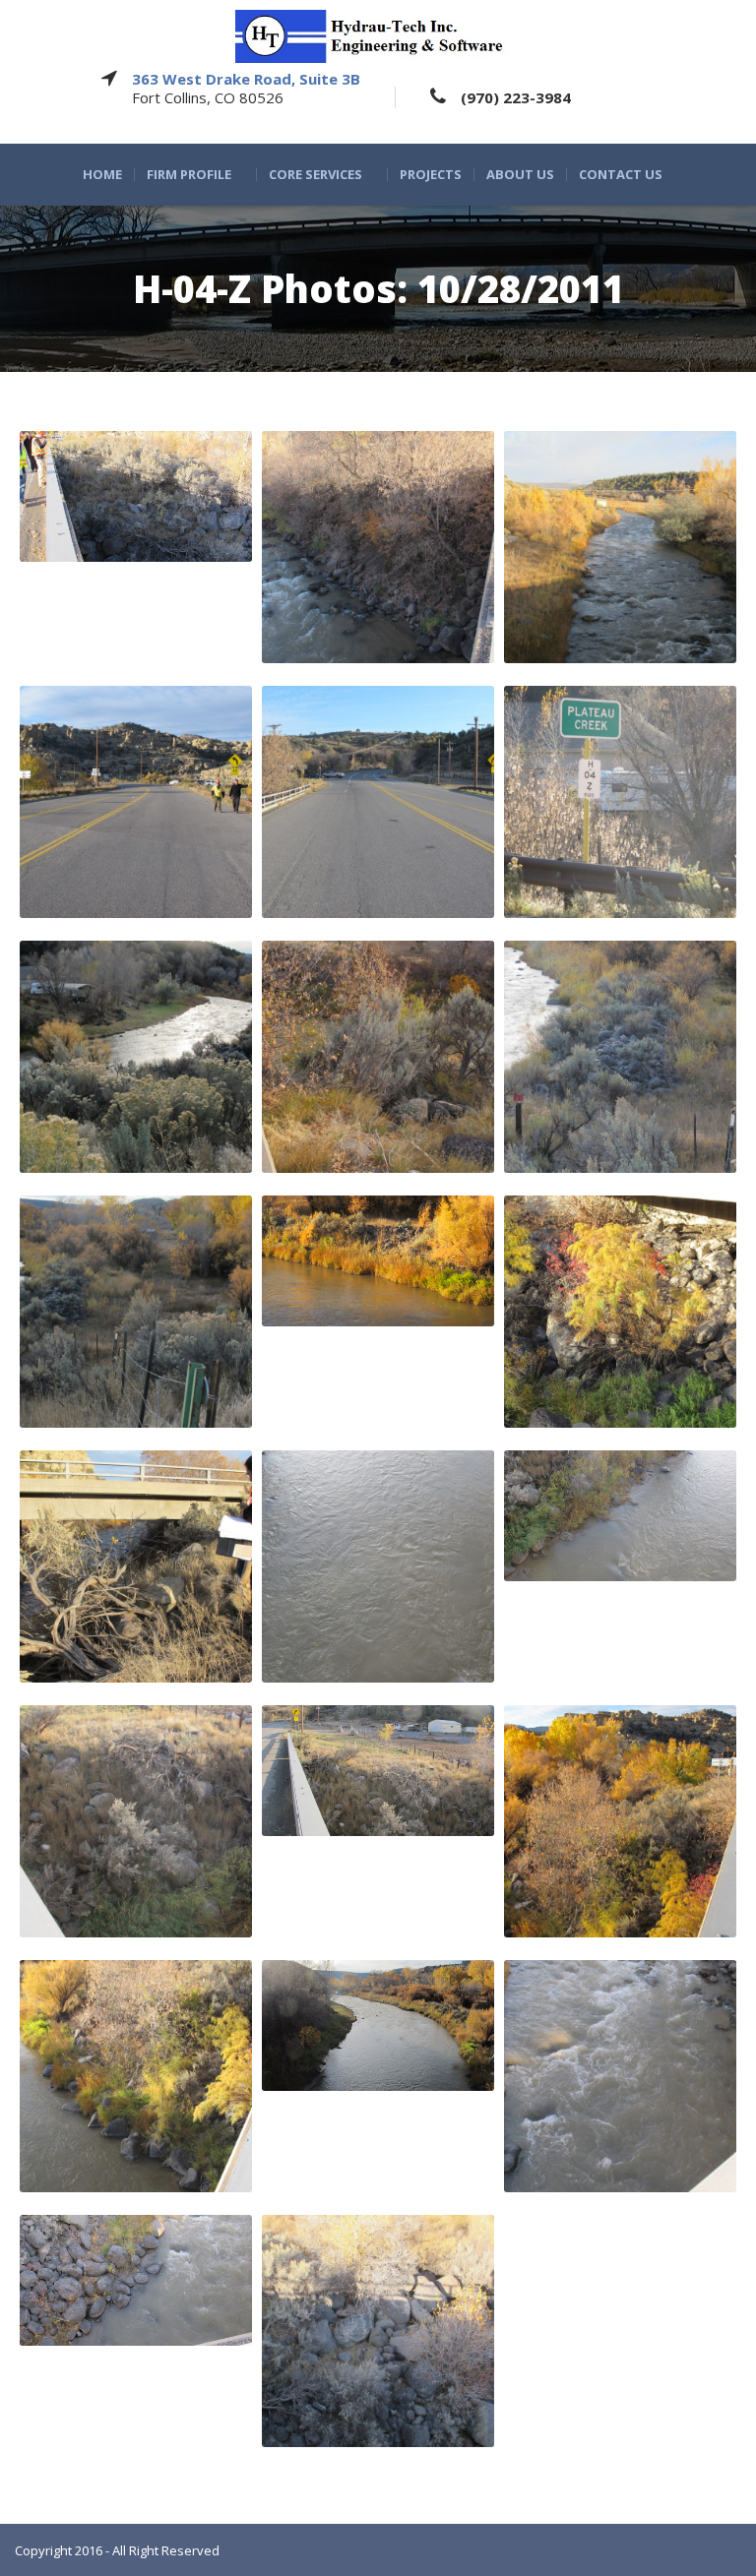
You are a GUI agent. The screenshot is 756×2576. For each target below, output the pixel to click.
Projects (431, 175)
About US (520, 175)
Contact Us (621, 175)
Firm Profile (189, 175)
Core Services (315, 175)
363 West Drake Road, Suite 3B (246, 79)
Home (102, 175)
